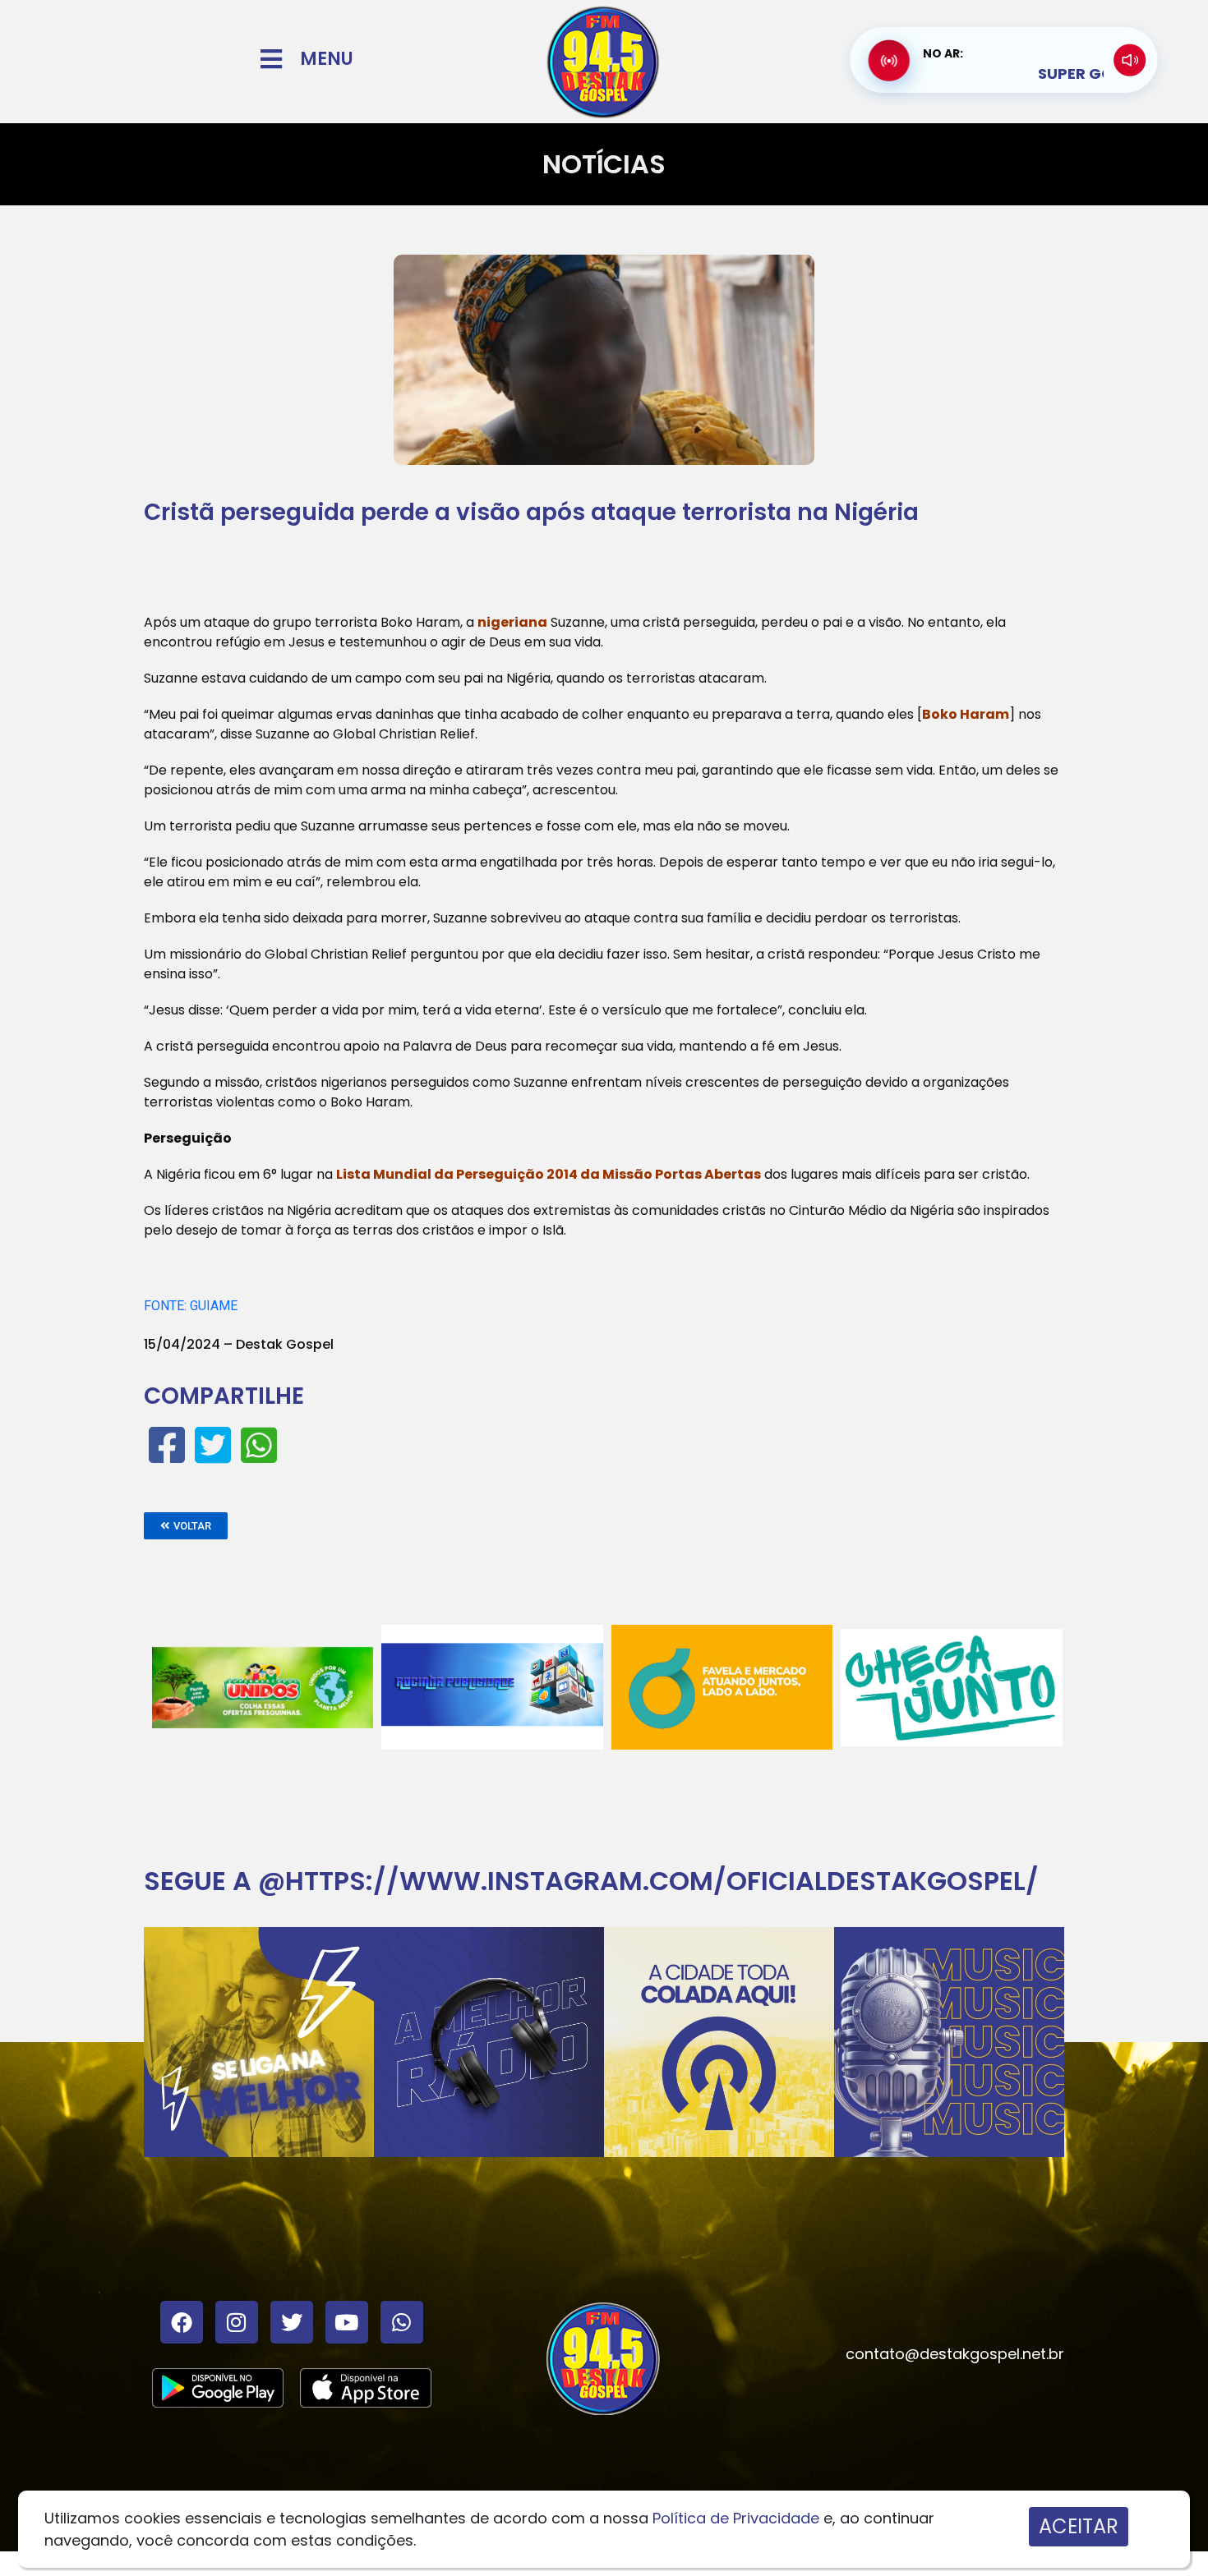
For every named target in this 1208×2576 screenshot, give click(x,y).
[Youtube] (347, 2322)
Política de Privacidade (736, 2518)
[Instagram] (237, 2322)
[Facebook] (182, 2322)
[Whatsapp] (402, 2322)
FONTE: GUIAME (191, 1306)
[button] (186, 1526)
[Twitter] (292, 2322)
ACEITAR (1079, 2526)
